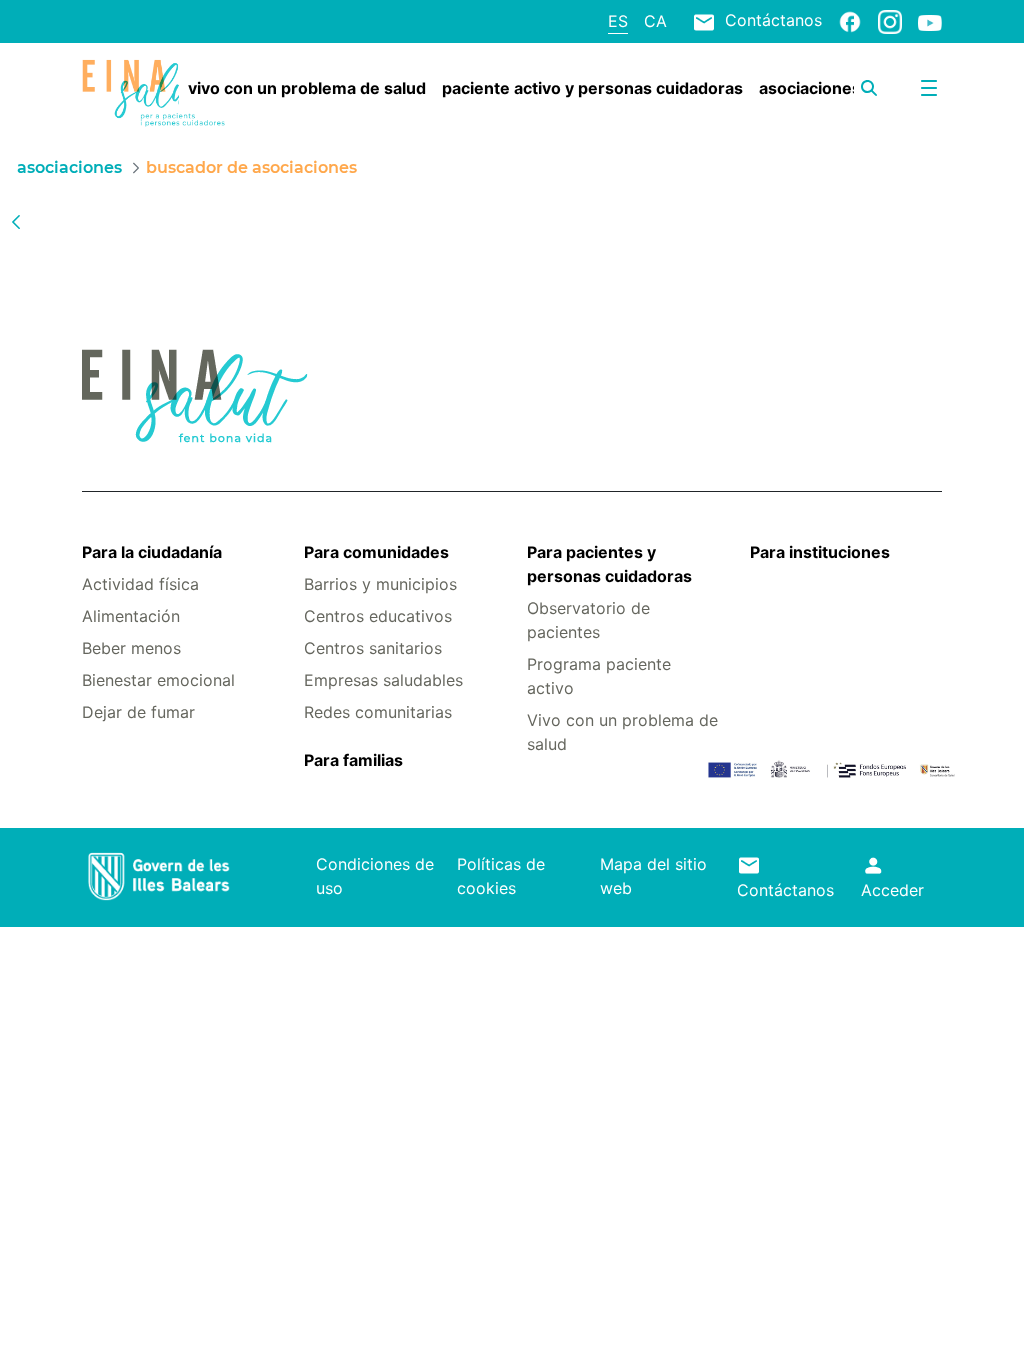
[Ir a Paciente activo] (153, 93)
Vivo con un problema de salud (622, 732)
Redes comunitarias (378, 712)
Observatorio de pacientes (588, 620)
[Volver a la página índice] (16, 221)
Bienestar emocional (158, 680)
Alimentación (131, 616)
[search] (869, 88)
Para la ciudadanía (152, 552)
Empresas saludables (383, 680)
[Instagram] (890, 21)
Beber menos (131, 648)
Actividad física (140, 584)
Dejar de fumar (138, 712)
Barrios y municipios (380, 584)
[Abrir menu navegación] (929, 88)
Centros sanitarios (373, 648)
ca (655, 21)
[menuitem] (307, 88)
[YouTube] (930, 22)
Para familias (353, 760)
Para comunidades (376, 552)
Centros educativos (378, 616)
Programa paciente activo (599, 676)
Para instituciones (820, 552)
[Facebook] (850, 21)
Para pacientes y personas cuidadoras (609, 564)
